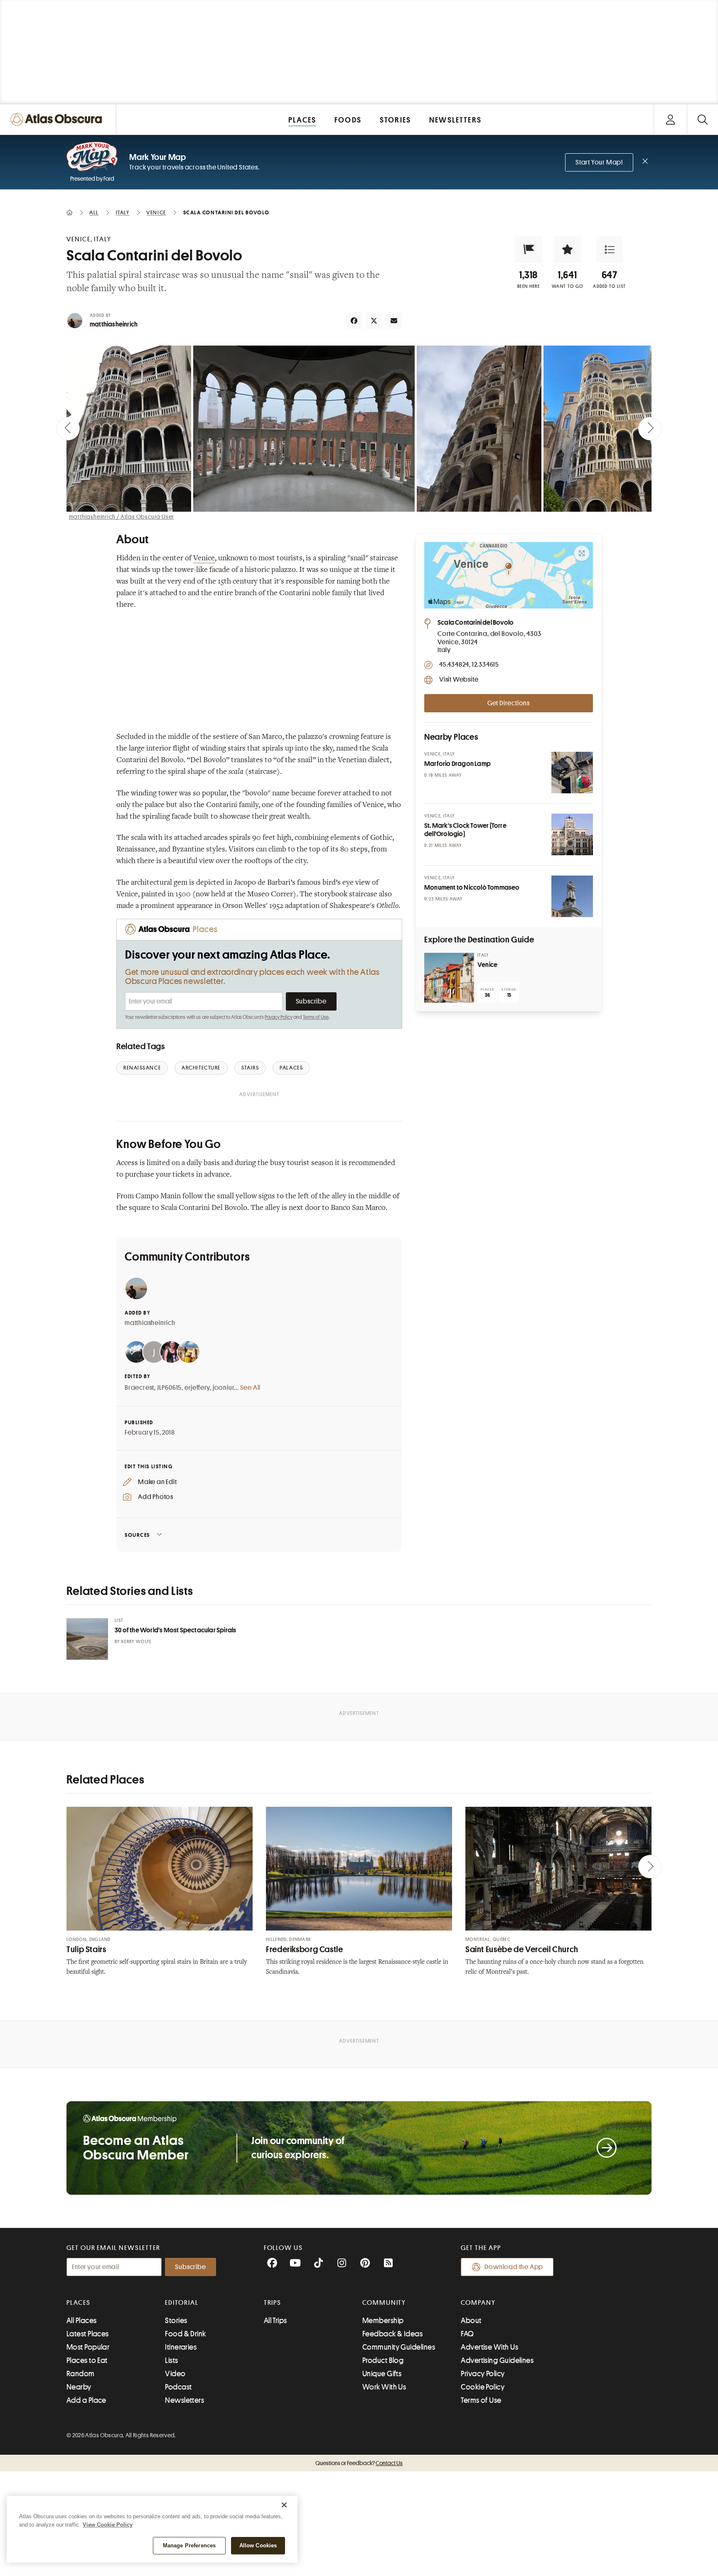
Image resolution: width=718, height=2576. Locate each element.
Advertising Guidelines (497, 2360)
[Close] (284, 2505)
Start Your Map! (599, 162)
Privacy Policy (279, 1017)
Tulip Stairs (86, 1949)
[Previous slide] (68, 429)
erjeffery (197, 1388)
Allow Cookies (258, 2545)
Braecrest (139, 1388)
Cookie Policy (483, 2387)
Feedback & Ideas (392, 2334)
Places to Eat (87, 2360)
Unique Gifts (382, 2374)
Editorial (182, 2303)
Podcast (178, 2387)
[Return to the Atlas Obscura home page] (58, 119)
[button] (529, 250)
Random (81, 2374)
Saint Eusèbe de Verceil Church (522, 1949)
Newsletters (184, 2400)
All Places (82, 2321)
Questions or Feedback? (359, 2463)
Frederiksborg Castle (305, 1949)
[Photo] (572, 773)
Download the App (514, 2267)
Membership (383, 2321)
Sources (137, 1535)
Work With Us (384, 2387)
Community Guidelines (399, 2347)
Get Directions (509, 703)
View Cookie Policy (108, 2525)
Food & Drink (185, 2334)
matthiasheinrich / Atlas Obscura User (122, 517)
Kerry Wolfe (136, 1642)
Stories (176, 2321)
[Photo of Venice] (449, 978)
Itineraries (181, 2347)
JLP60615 (169, 1388)
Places (79, 2303)
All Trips (275, 2321)
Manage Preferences (189, 2545)
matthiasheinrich (114, 324)
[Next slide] (650, 429)
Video (175, 2374)
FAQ (467, 2334)
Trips (273, 2303)
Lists (171, 2360)
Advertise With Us (489, 2347)
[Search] (702, 119)
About (471, 2321)
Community (384, 2303)
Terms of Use (316, 1017)
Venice (204, 559)
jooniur (224, 1388)
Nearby (79, 2387)
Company (478, 2303)
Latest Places (88, 2334)
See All (251, 1388)
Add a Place (86, 2400)
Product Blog (383, 2360)
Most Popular (88, 2347)
